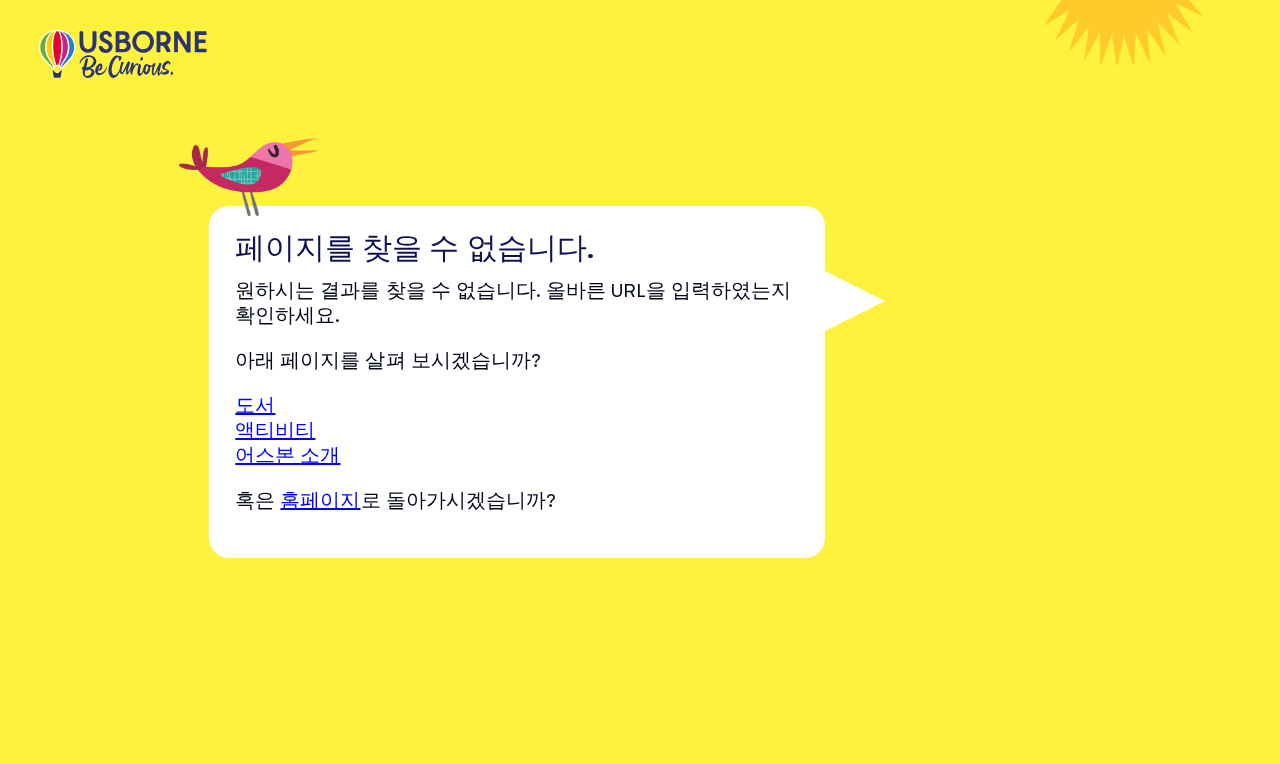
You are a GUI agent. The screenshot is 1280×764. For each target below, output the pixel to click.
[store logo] (123, 56)
